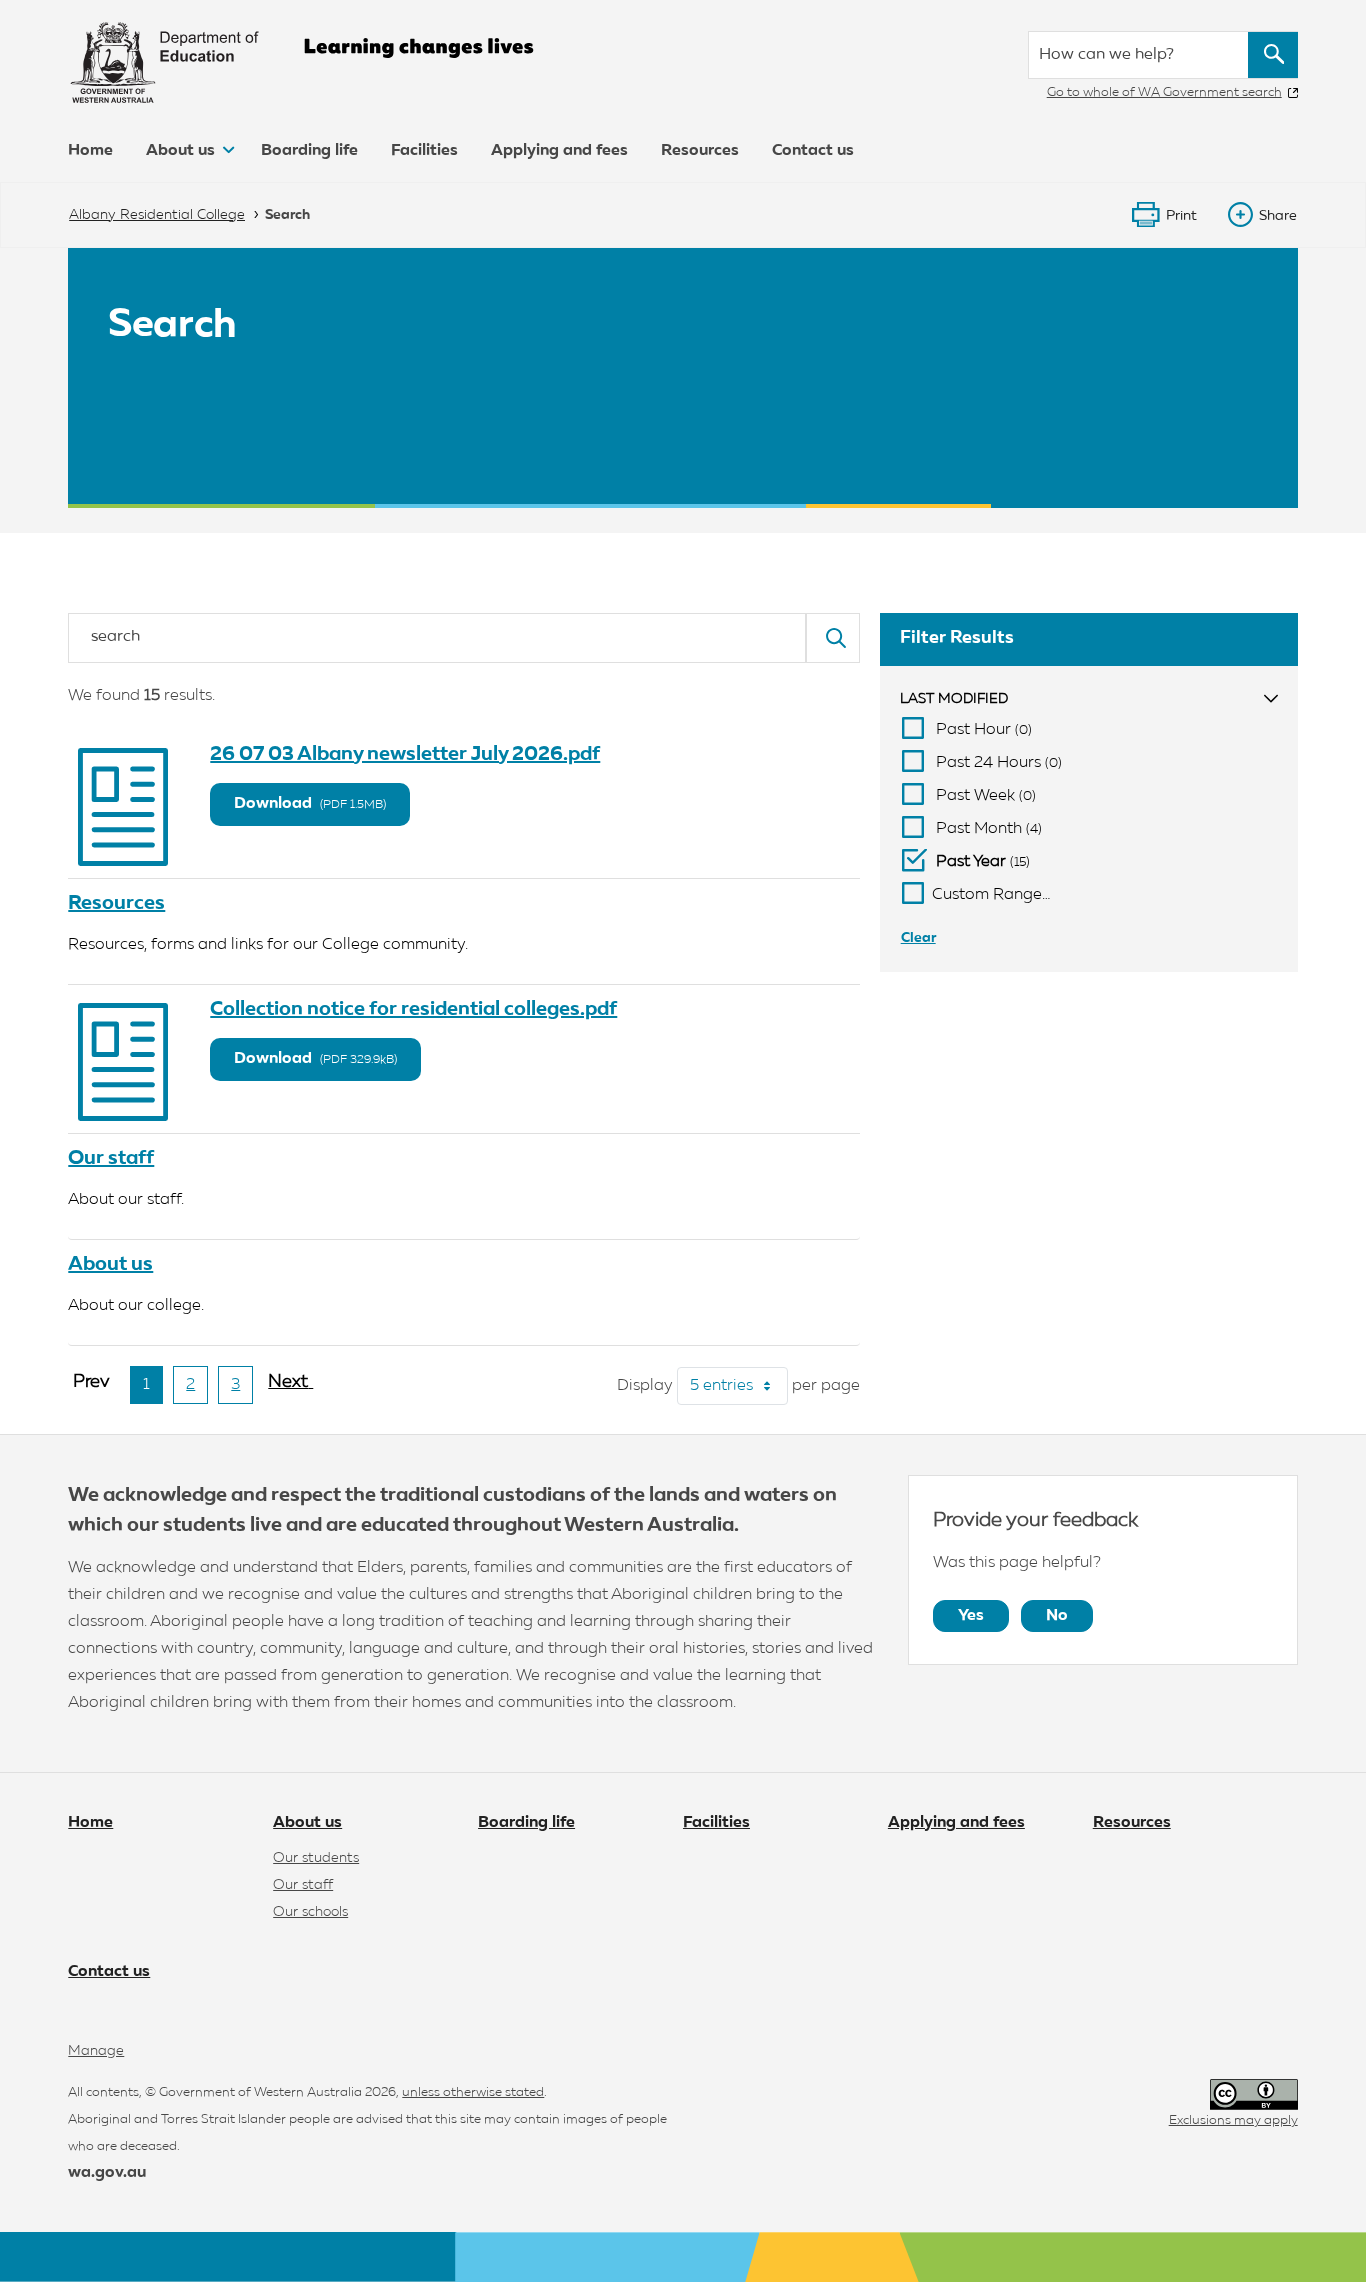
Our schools (310, 1912)
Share (1278, 216)
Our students (316, 1858)
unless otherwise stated (473, 2092)
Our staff (111, 1158)
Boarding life (309, 151)
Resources (700, 151)
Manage (96, 2051)
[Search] (833, 638)
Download (310, 804)
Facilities (424, 151)
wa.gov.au (107, 2173)
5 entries (739, 1386)
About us (182, 151)
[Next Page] (290, 1390)
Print (1181, 216)
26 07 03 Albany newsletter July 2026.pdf (405, 754)
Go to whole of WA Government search (1164, 92)
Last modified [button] (954, 699)
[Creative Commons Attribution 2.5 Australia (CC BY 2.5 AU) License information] (1254, 2094)
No (1057, 1616)
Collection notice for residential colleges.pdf (413, 1009)
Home (90, 151)
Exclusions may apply (1233, 2120)
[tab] (1089, 699)
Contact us (813, 151)
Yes (971, 1616)
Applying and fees (559, 151)
